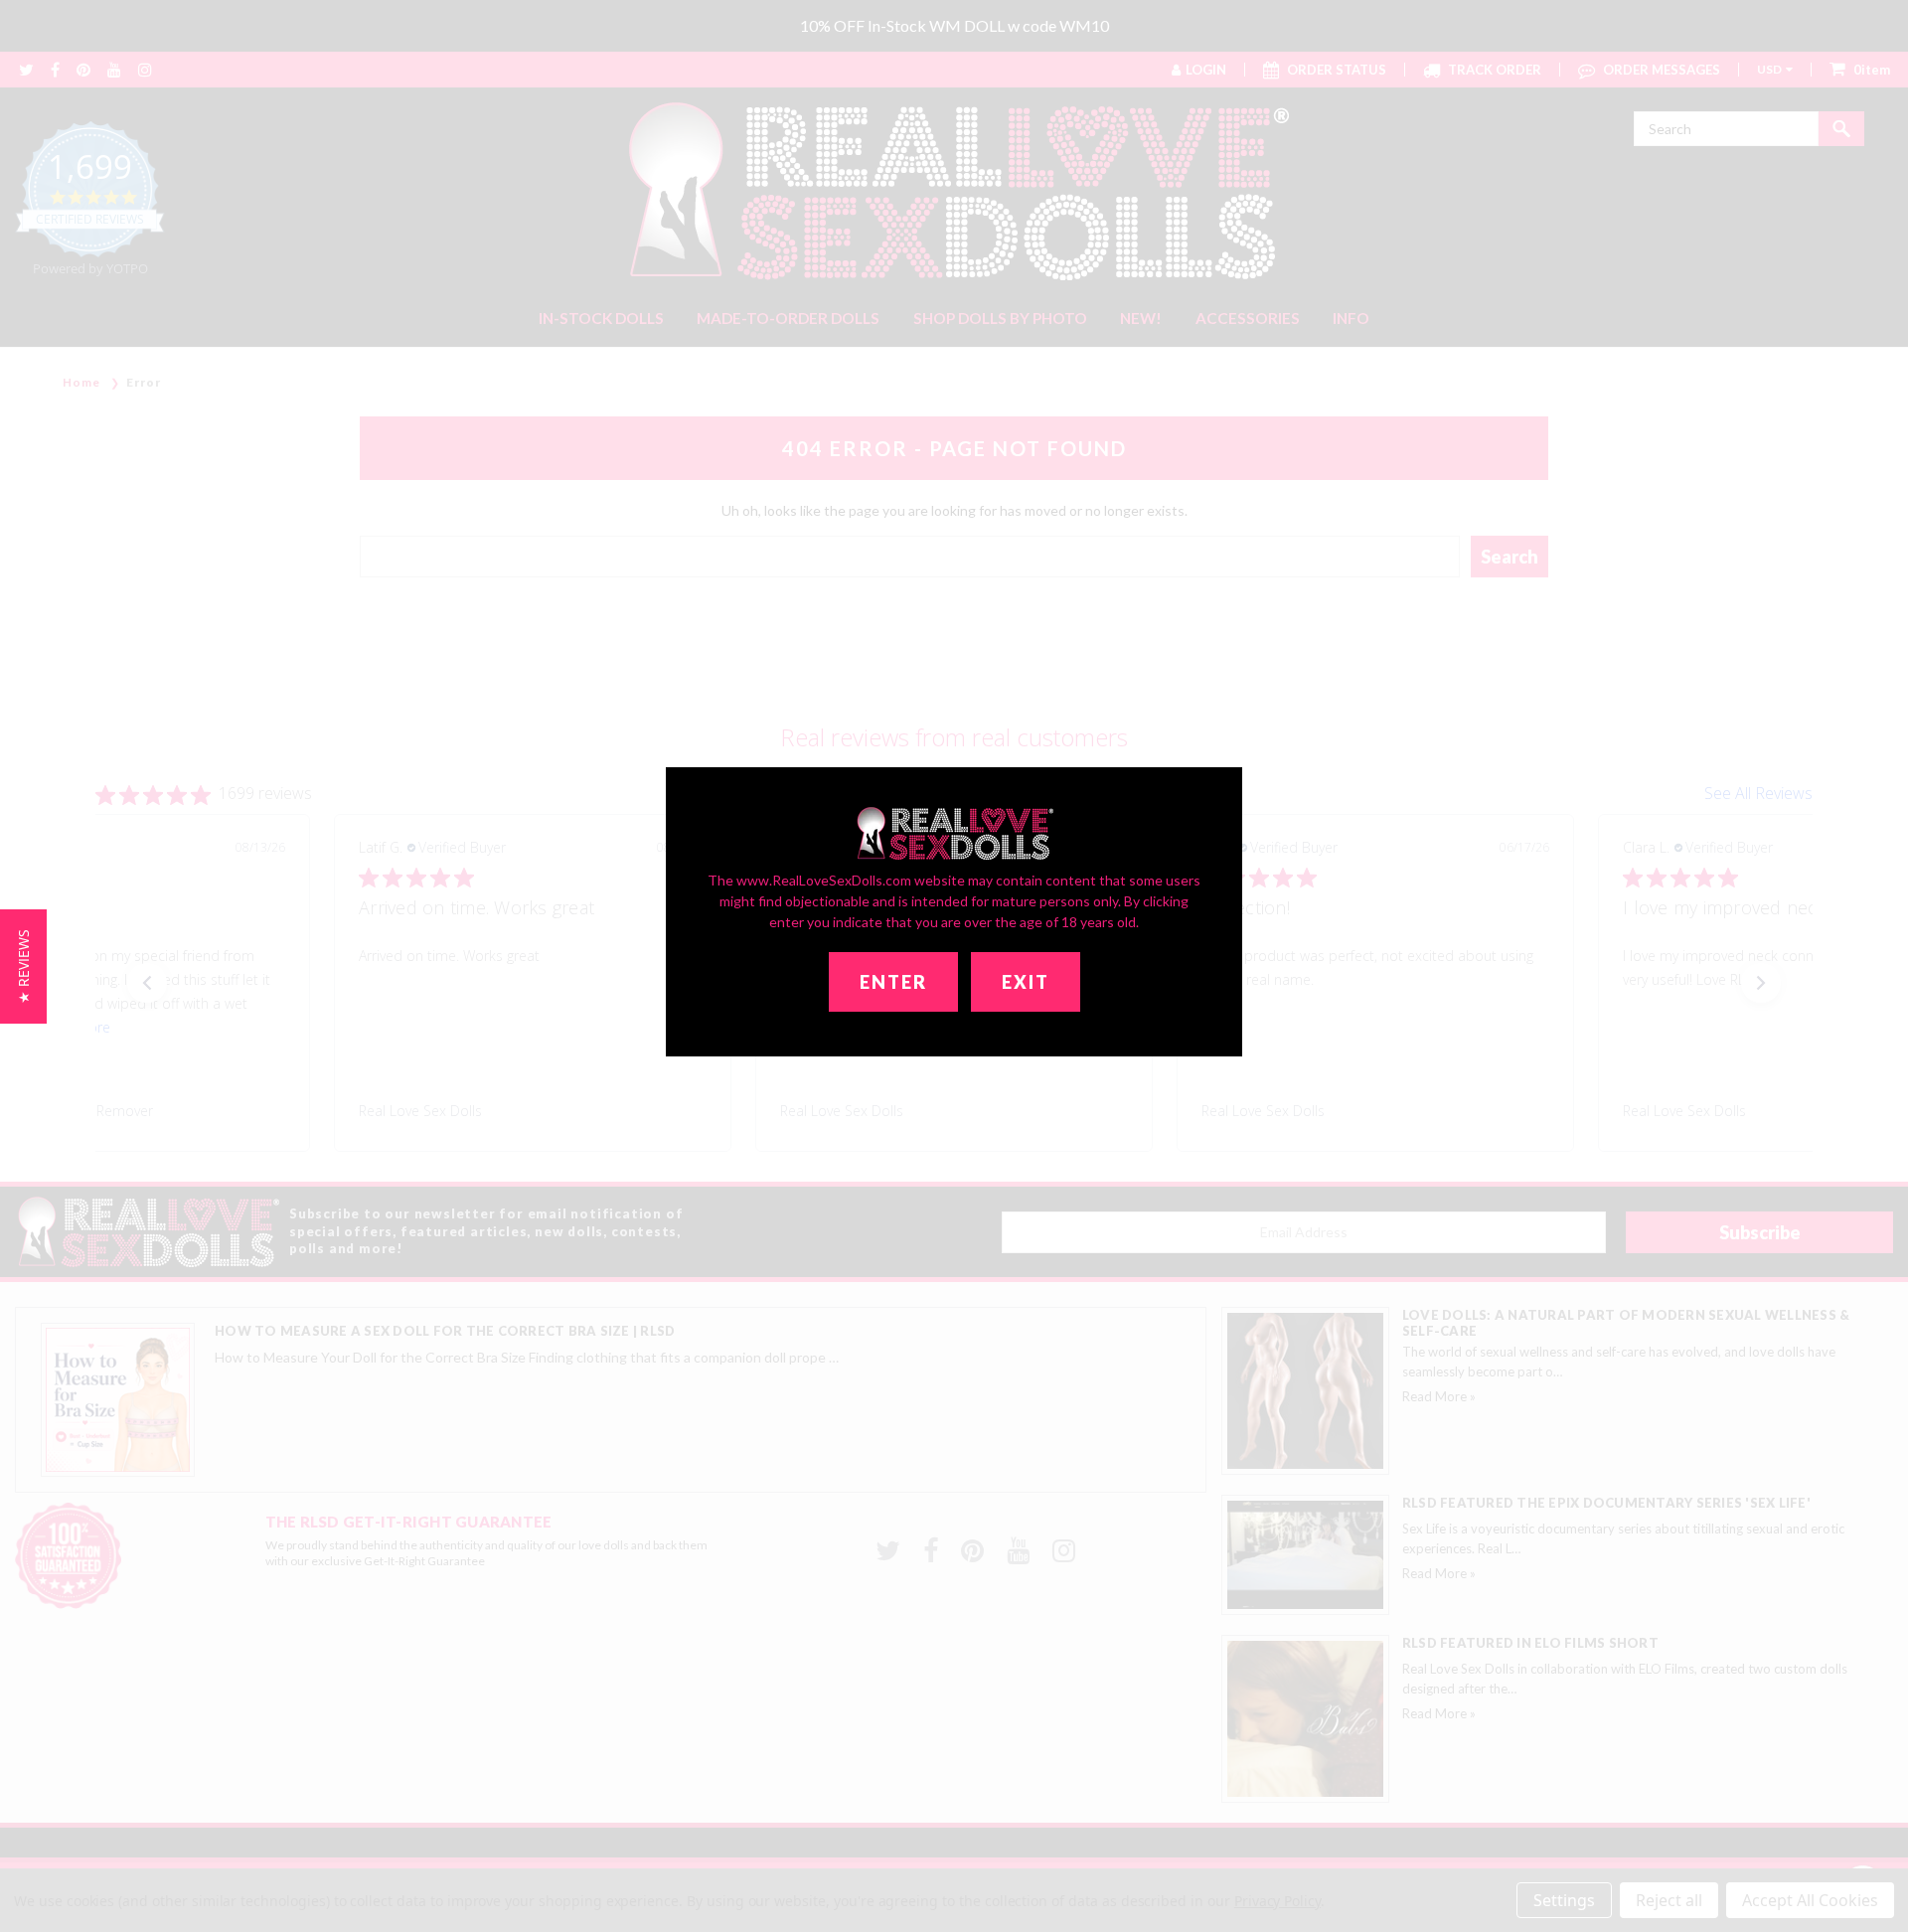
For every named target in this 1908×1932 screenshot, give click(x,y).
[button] (23, 966)
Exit (1026, 982)
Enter (893, 982)
